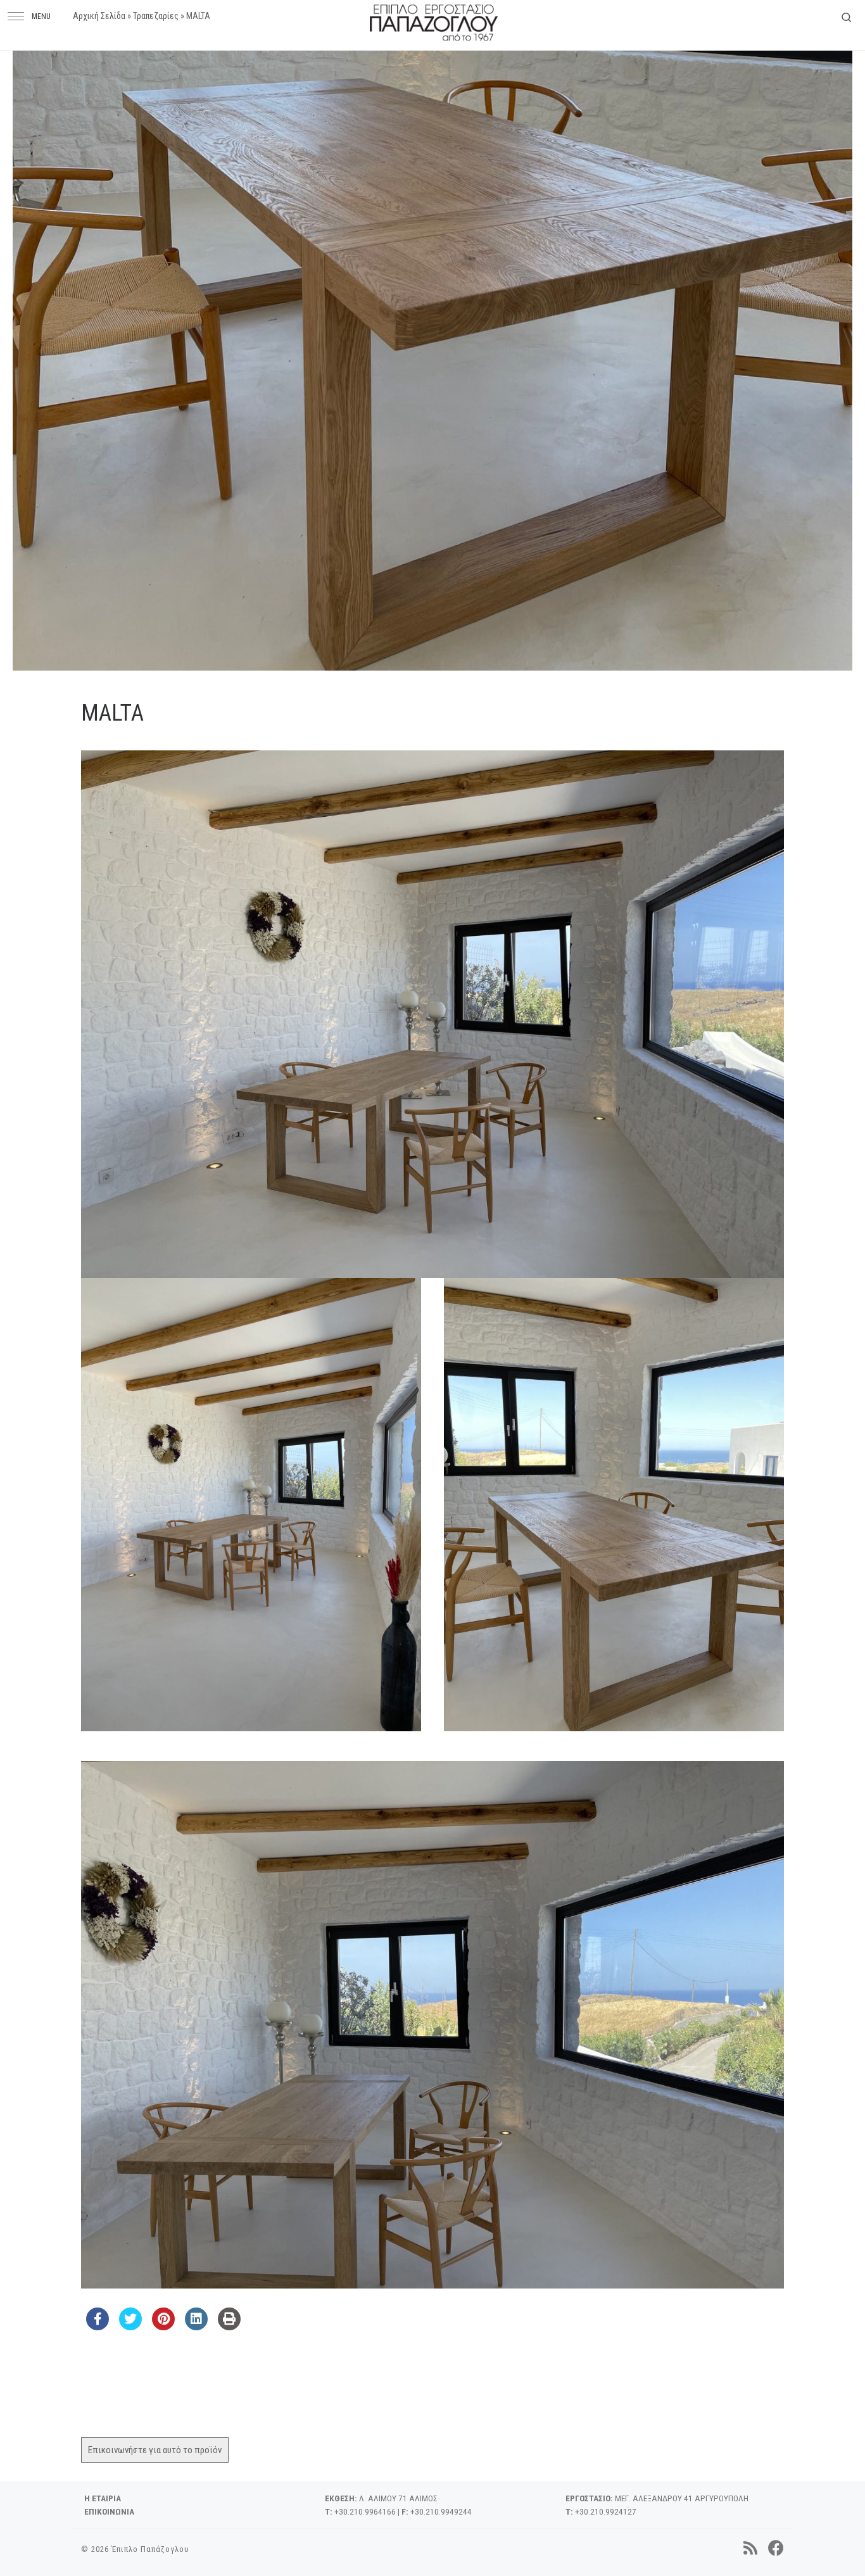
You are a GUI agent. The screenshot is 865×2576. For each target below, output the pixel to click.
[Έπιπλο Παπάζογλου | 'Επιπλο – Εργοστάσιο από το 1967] (434, 20)
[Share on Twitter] (130, 2327)
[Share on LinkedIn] (196, 2327)
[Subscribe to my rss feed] (750, 2548)
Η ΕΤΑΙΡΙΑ (103, 2498)
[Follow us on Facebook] (776, 2548)
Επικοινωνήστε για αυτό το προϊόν (155, 2450)
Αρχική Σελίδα (99, 16)
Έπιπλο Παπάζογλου (150, 2549)
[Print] (229, 2327)
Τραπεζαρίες (156, 16)
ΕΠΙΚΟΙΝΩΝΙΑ (109, 2511)
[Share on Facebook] (98, 2327)
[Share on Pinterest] (163, 2327)
